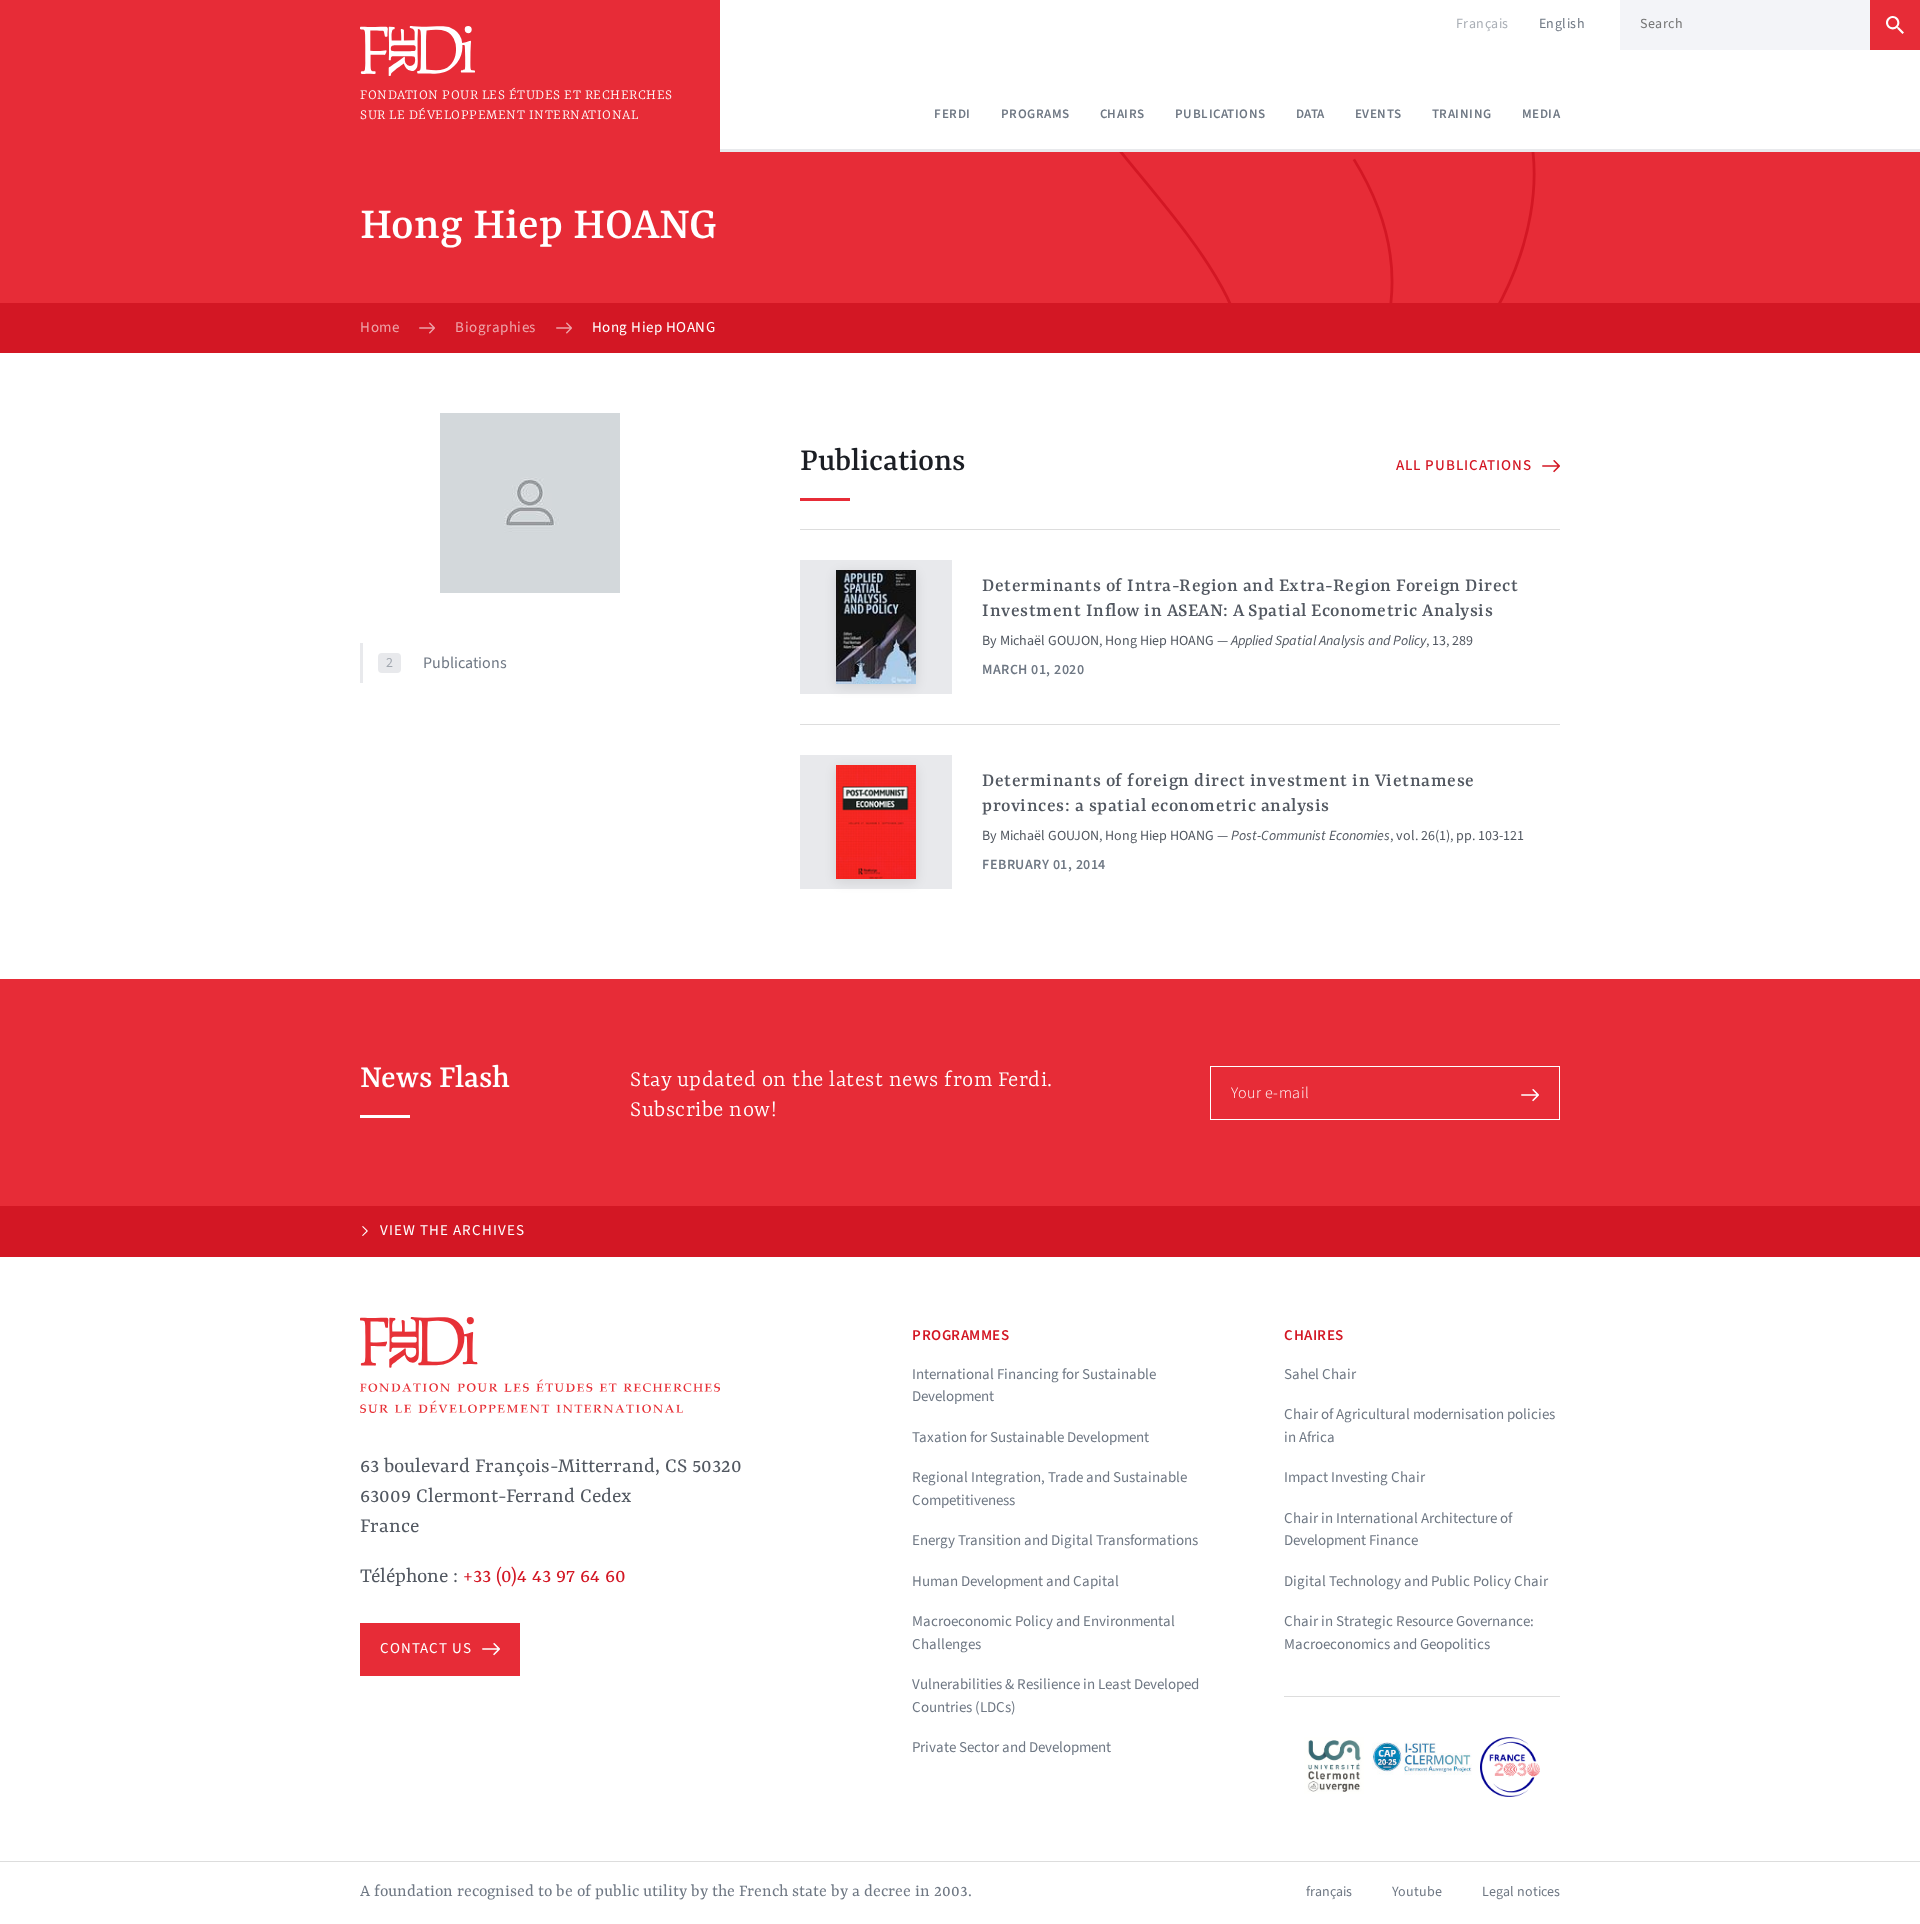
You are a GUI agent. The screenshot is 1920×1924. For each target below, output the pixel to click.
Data (1310, 114)
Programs (1035, 114)
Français (1482, 24)
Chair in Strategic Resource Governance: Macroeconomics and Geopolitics (1409, 1633)
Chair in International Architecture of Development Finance (1398, 1530)
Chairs (1122, 114)
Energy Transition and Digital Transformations (1055, 1540)
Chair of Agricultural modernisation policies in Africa (1419, 1426)
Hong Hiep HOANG (1159, 641)
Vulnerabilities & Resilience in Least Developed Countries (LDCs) (1055, 1696)
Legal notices (1521, 1892)
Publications (1220, 114)
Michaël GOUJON (1049, 641)
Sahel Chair (1320, 1374)
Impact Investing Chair (1354, 1477)
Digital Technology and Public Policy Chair (1416, 1581)
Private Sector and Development (1011, 1747)
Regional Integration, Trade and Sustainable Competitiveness (1049, 1489)
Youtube (1417, 1892)
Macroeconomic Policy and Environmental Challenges (1043, 1633)
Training (1462, 114)
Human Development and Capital (1015, 1581)
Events (1378, 114)
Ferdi (952, 114)
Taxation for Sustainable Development (1030, 1437)
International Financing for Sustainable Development (1034, 1386)
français (1329, 1892)
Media (1541, 114)
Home (379, 328)
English (1562, 24)
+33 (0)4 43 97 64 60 (544, 1577)
